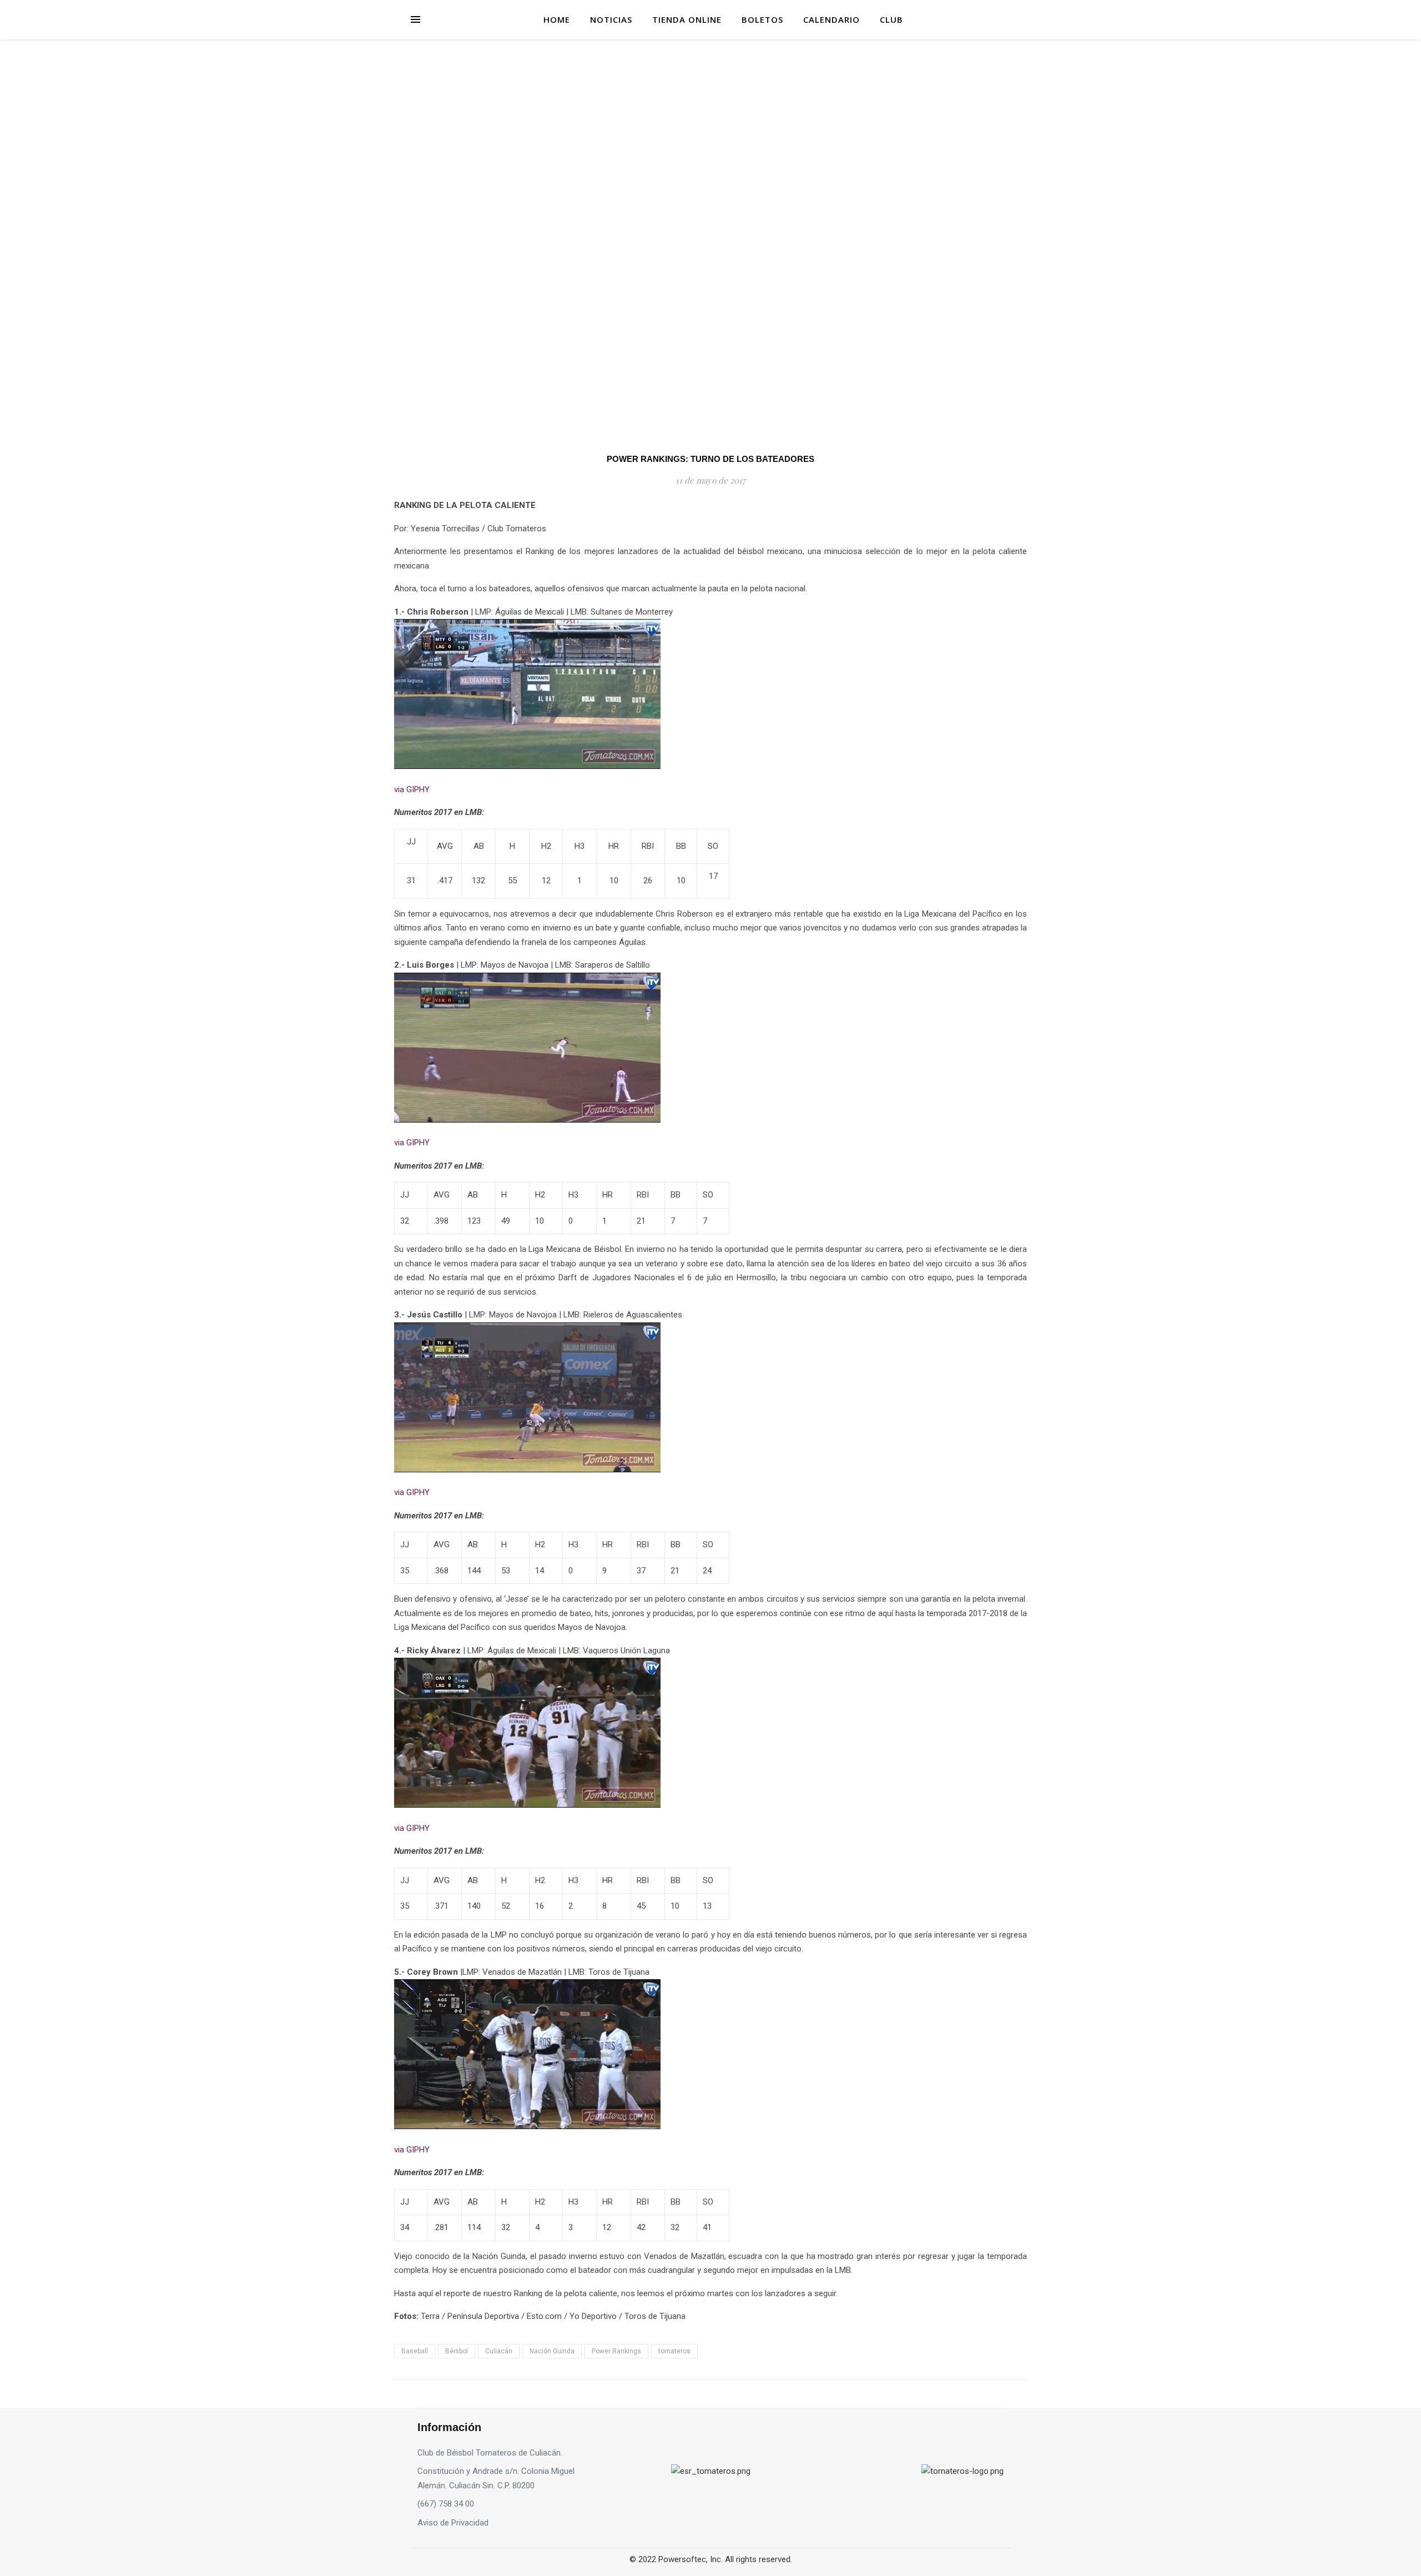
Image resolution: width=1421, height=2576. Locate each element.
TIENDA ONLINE (687, 19)
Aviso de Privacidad (453, 2523)
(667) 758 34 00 (446, 2504)
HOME (557, 19)
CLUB (891, 19)
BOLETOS (762, 19)
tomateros (674, 2351)
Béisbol (457, 2351)
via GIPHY (412, 789)
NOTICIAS (611, 19)
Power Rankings (616, 2351)
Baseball (415, 2351)
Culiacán (499, 2351)
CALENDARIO (832, 19)
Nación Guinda (552, 2351)
